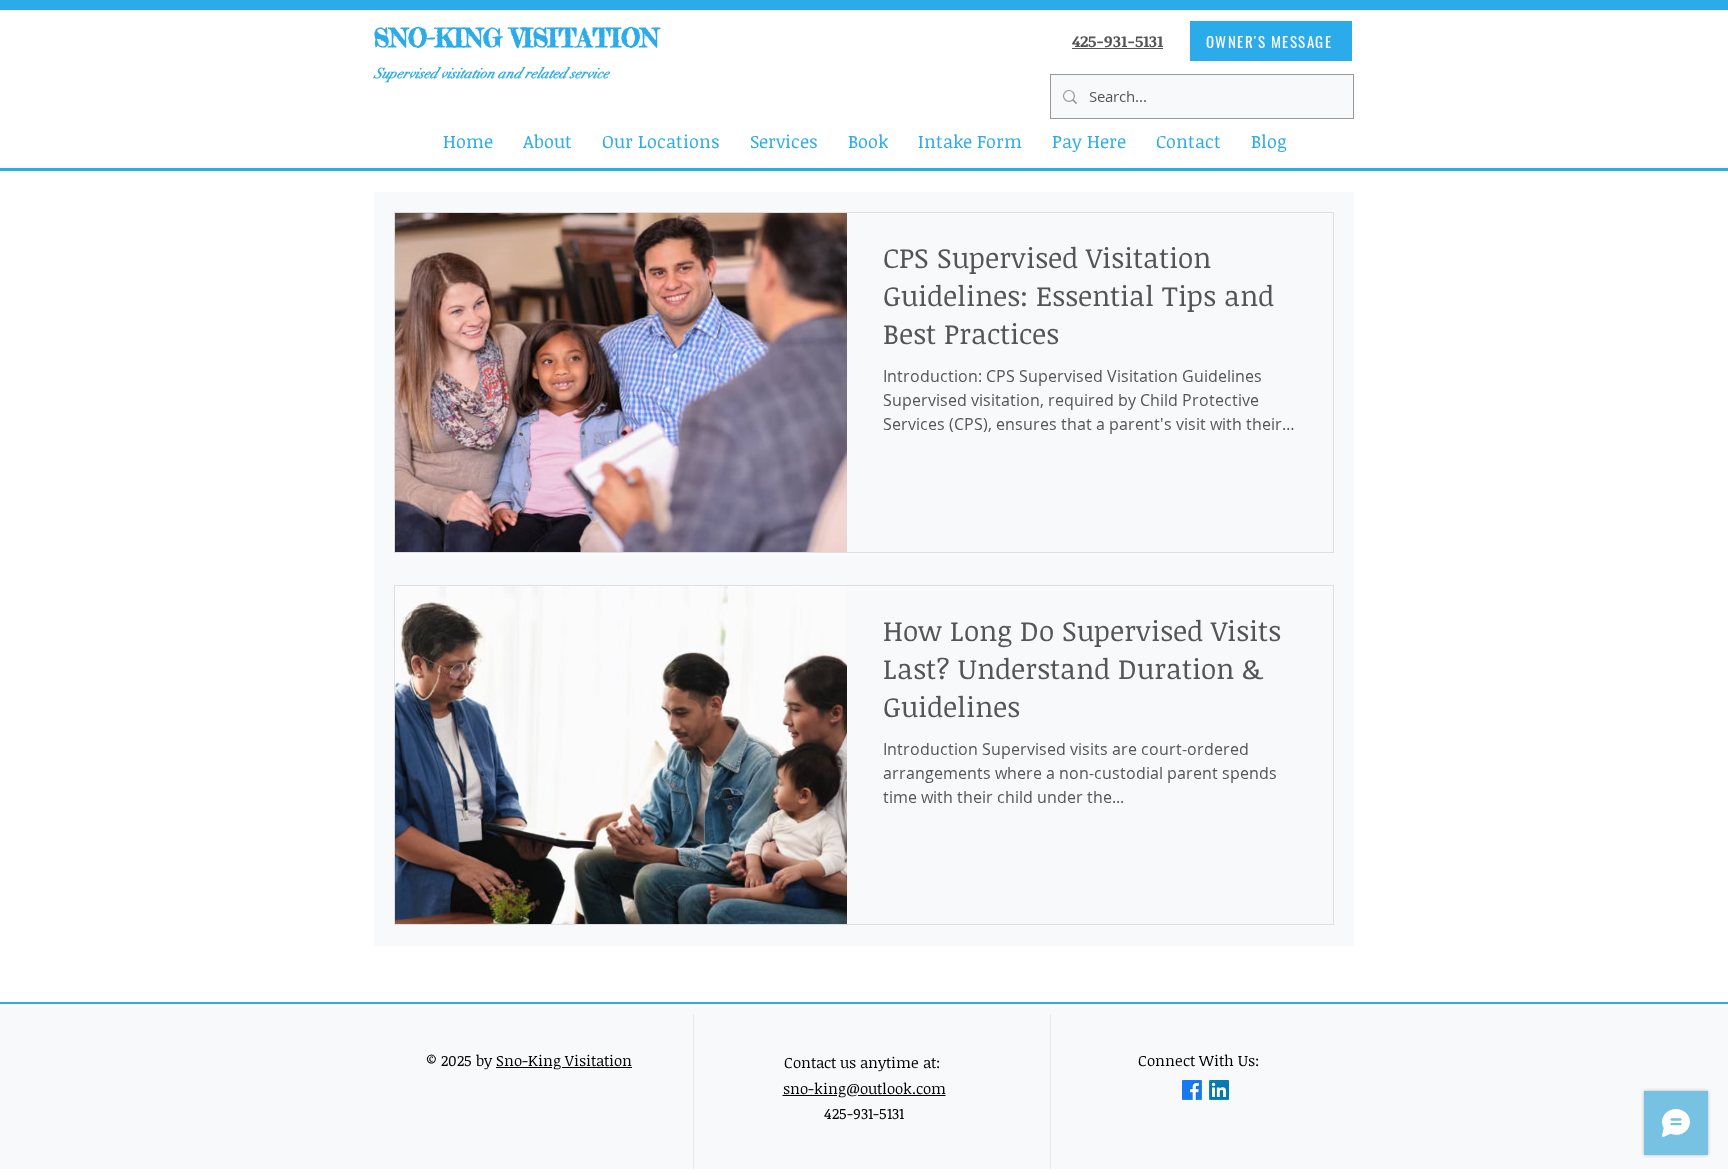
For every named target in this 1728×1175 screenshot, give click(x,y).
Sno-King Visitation (564, 1060)
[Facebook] (1192, 1090)
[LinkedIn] (1219, 1090)
